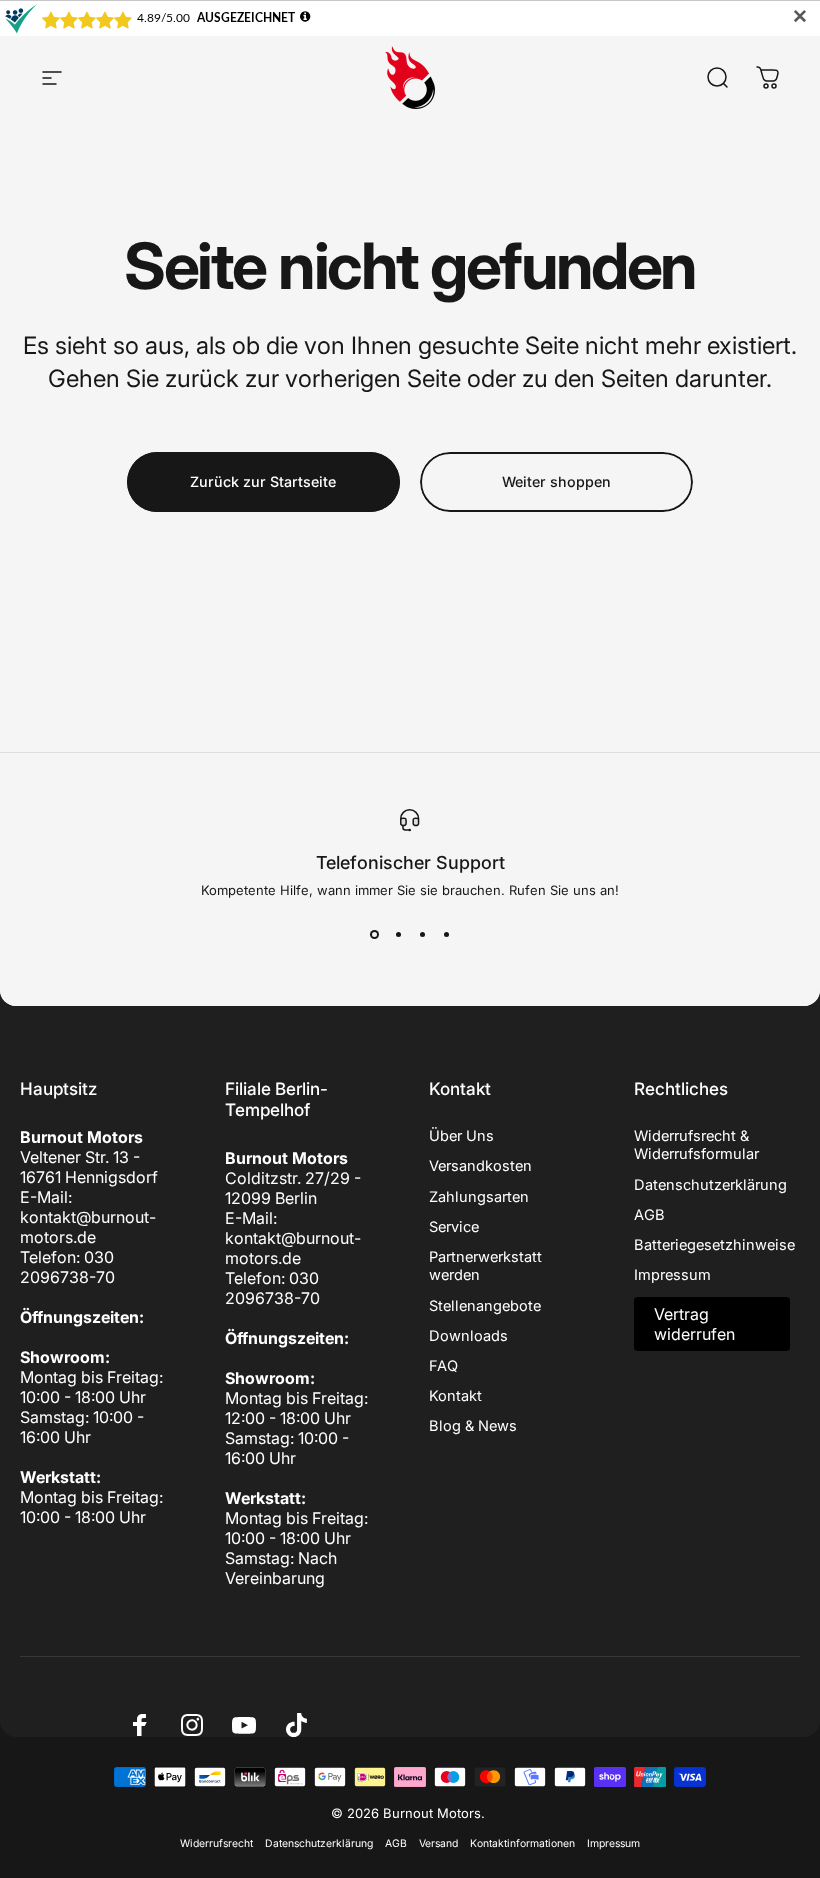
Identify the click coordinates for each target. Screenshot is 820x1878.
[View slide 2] (398, 934)
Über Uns (461, 1136)
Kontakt (455, 1396)
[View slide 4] (446, 934)
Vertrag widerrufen (694, 1324)
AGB (649, 1215)
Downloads (468, 1336)
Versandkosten (480, 1166)
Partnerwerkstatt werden (485, 1266)
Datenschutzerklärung (710, 1185)
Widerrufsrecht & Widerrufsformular (696, 1145)
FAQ (443, 1366)
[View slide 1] (374, 934)
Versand (438, 1843)
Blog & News (473, 1426)
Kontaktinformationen (522, 1843)
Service (454, 1227)
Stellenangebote (485, 1306)
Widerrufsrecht (216, 1843)
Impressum (672, 1275)
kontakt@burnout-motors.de (88, 1227)
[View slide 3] (422, 934)
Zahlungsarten (479, 1197)
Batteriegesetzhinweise (714, 1245)
